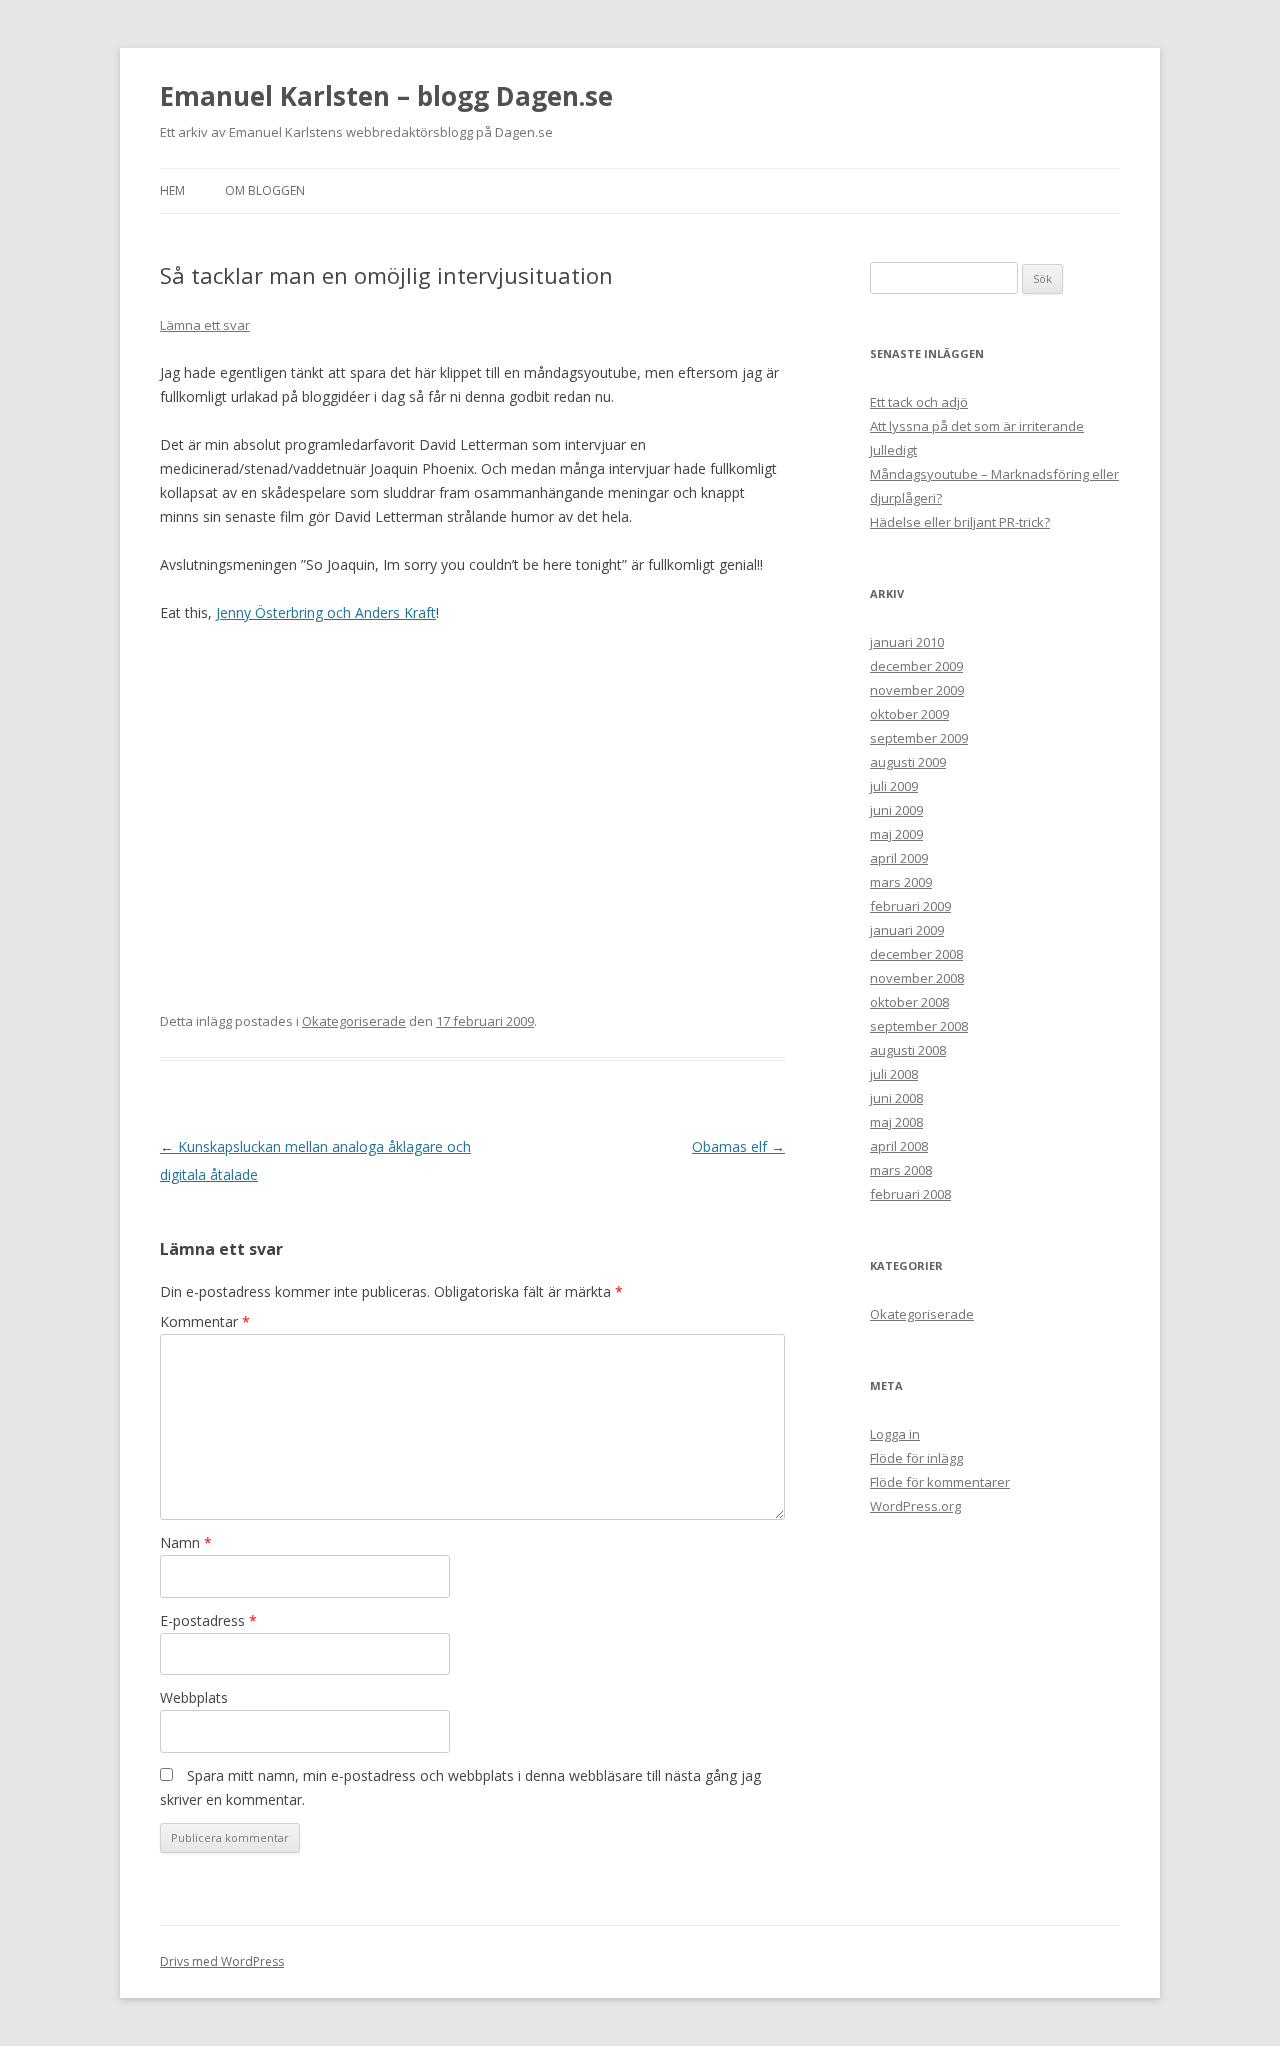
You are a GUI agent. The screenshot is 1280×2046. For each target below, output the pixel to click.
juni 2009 (896, 810)
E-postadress (208, 1620)
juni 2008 (896, 1098)
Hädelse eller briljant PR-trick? (960, 522)
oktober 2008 (909, 1002)
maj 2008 (896, 1122)
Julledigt (893, 450)
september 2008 (919, 1026)
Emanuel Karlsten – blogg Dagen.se (386, 96)
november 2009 (917, 690)
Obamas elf (738, 1146)
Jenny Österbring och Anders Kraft (326, 612)
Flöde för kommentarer (940, 1482)
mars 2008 (901, 1170)
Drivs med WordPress (222, 1961)
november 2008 (917, 978)
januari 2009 (907, 930)
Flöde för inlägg (916, 1458)
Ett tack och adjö (919, 402)
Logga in (895, 1434)
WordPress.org (915, 1506)
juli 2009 (894, 786)
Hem (172, 190)
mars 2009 (901, 882)
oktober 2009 (909, 714)
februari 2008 (910, 1194)
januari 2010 (907, 642)
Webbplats (194, 1697)
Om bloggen (265, 190)
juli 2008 (894, 1074)
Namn (186, 1542)
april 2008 (899, 1146)
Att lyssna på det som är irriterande (977, 426)
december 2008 (916, 954)
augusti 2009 (908, 762)
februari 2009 (910, 906)
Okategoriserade (354, 1021)
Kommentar (205, 1321)
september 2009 (919, 738)
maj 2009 (896, 834)
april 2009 (899, 858)
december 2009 (916, 666)
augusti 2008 (908, 1050)
